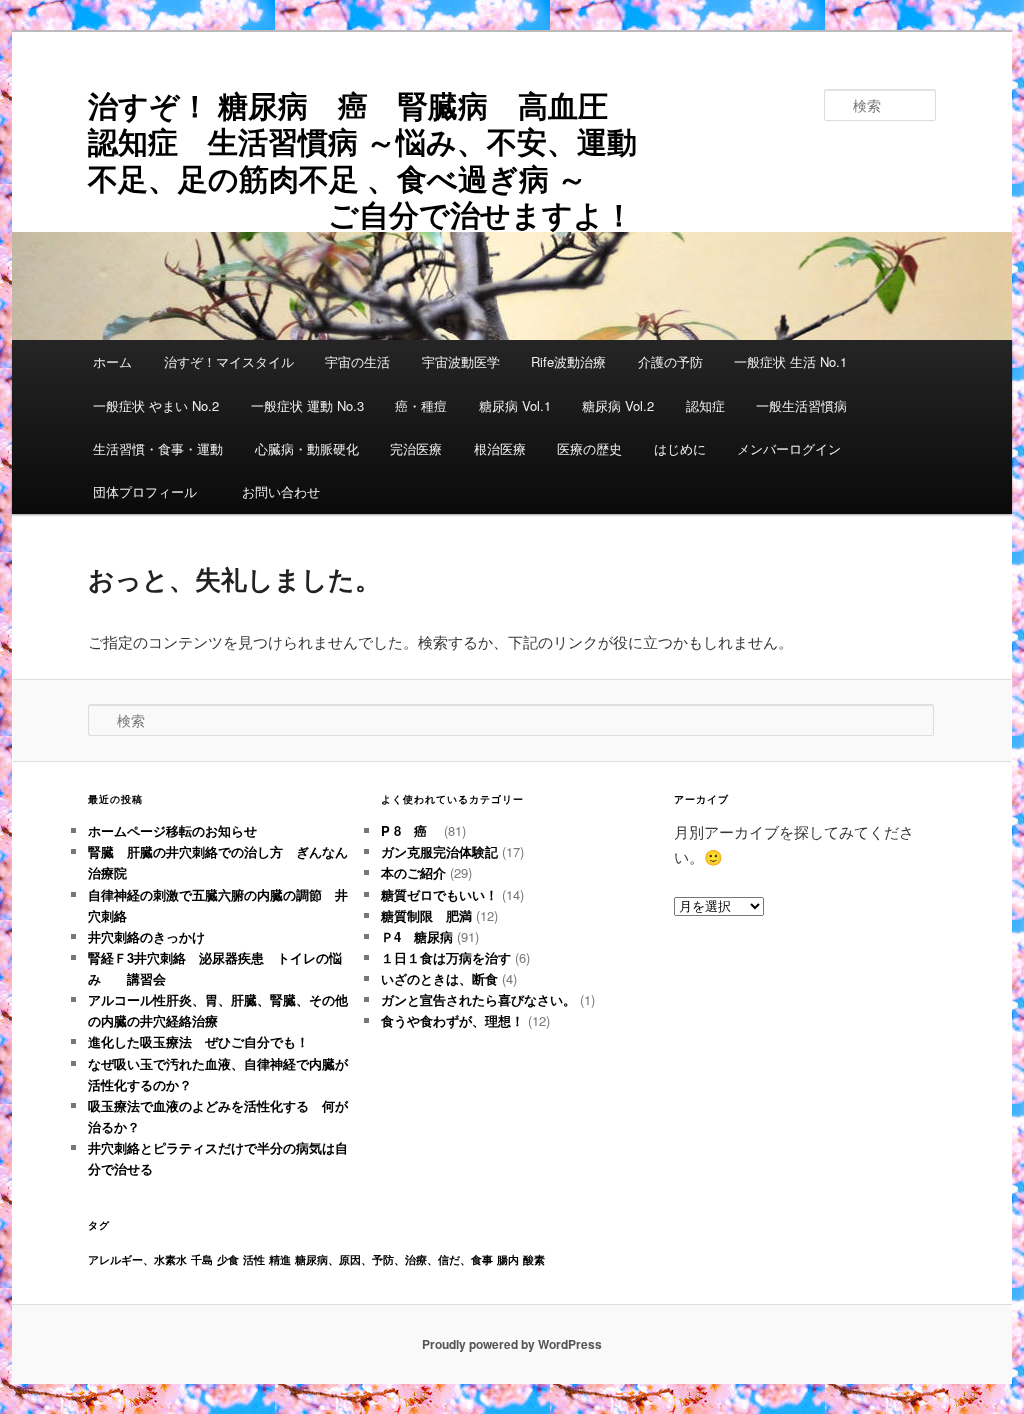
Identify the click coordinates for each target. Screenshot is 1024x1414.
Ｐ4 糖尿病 (417, 936)
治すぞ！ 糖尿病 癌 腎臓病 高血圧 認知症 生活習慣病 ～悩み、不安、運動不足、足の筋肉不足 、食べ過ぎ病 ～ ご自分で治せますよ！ (376, 159)
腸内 (508, 1259)
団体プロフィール (151, 491)
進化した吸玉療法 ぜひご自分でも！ (205, 1041)
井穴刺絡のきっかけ (146, 936)
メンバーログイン (789, 448)
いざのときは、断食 (439, 978)
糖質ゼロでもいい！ (439, 894)
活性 (254, 1259)
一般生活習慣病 (801, 405)
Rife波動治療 (568, 361)
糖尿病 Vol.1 (515, 405)
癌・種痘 (421, 405)
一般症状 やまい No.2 (156, 405)
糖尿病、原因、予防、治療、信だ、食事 (394, 1259)
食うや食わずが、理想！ (452, 1020)
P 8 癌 (410, 830)
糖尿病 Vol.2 (618, 405)
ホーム (112, 361)
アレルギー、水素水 (137, 1259)
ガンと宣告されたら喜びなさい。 (478, 999)
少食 (228, 1259)
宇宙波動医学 (461, 361)
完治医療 (416, 448)
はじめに (680, 448)
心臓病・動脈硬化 (307, 448)
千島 (202, 1259)
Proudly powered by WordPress (512, 1344)
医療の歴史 (589, 448)
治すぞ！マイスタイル (229, 361)
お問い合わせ (281, 491)
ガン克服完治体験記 (439, 851)
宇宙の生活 (357, 361)
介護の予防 (670, 361)
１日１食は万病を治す (446, 957)
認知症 (705, 405)
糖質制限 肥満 (426, 915)
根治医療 (500, 448)
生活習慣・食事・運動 (158, 448)
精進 (280, 1259)
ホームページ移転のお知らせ (172, 830)
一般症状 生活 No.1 (790, 361)
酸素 (534, 1259)
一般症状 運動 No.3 (307, 405)
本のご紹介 (413, 872)
